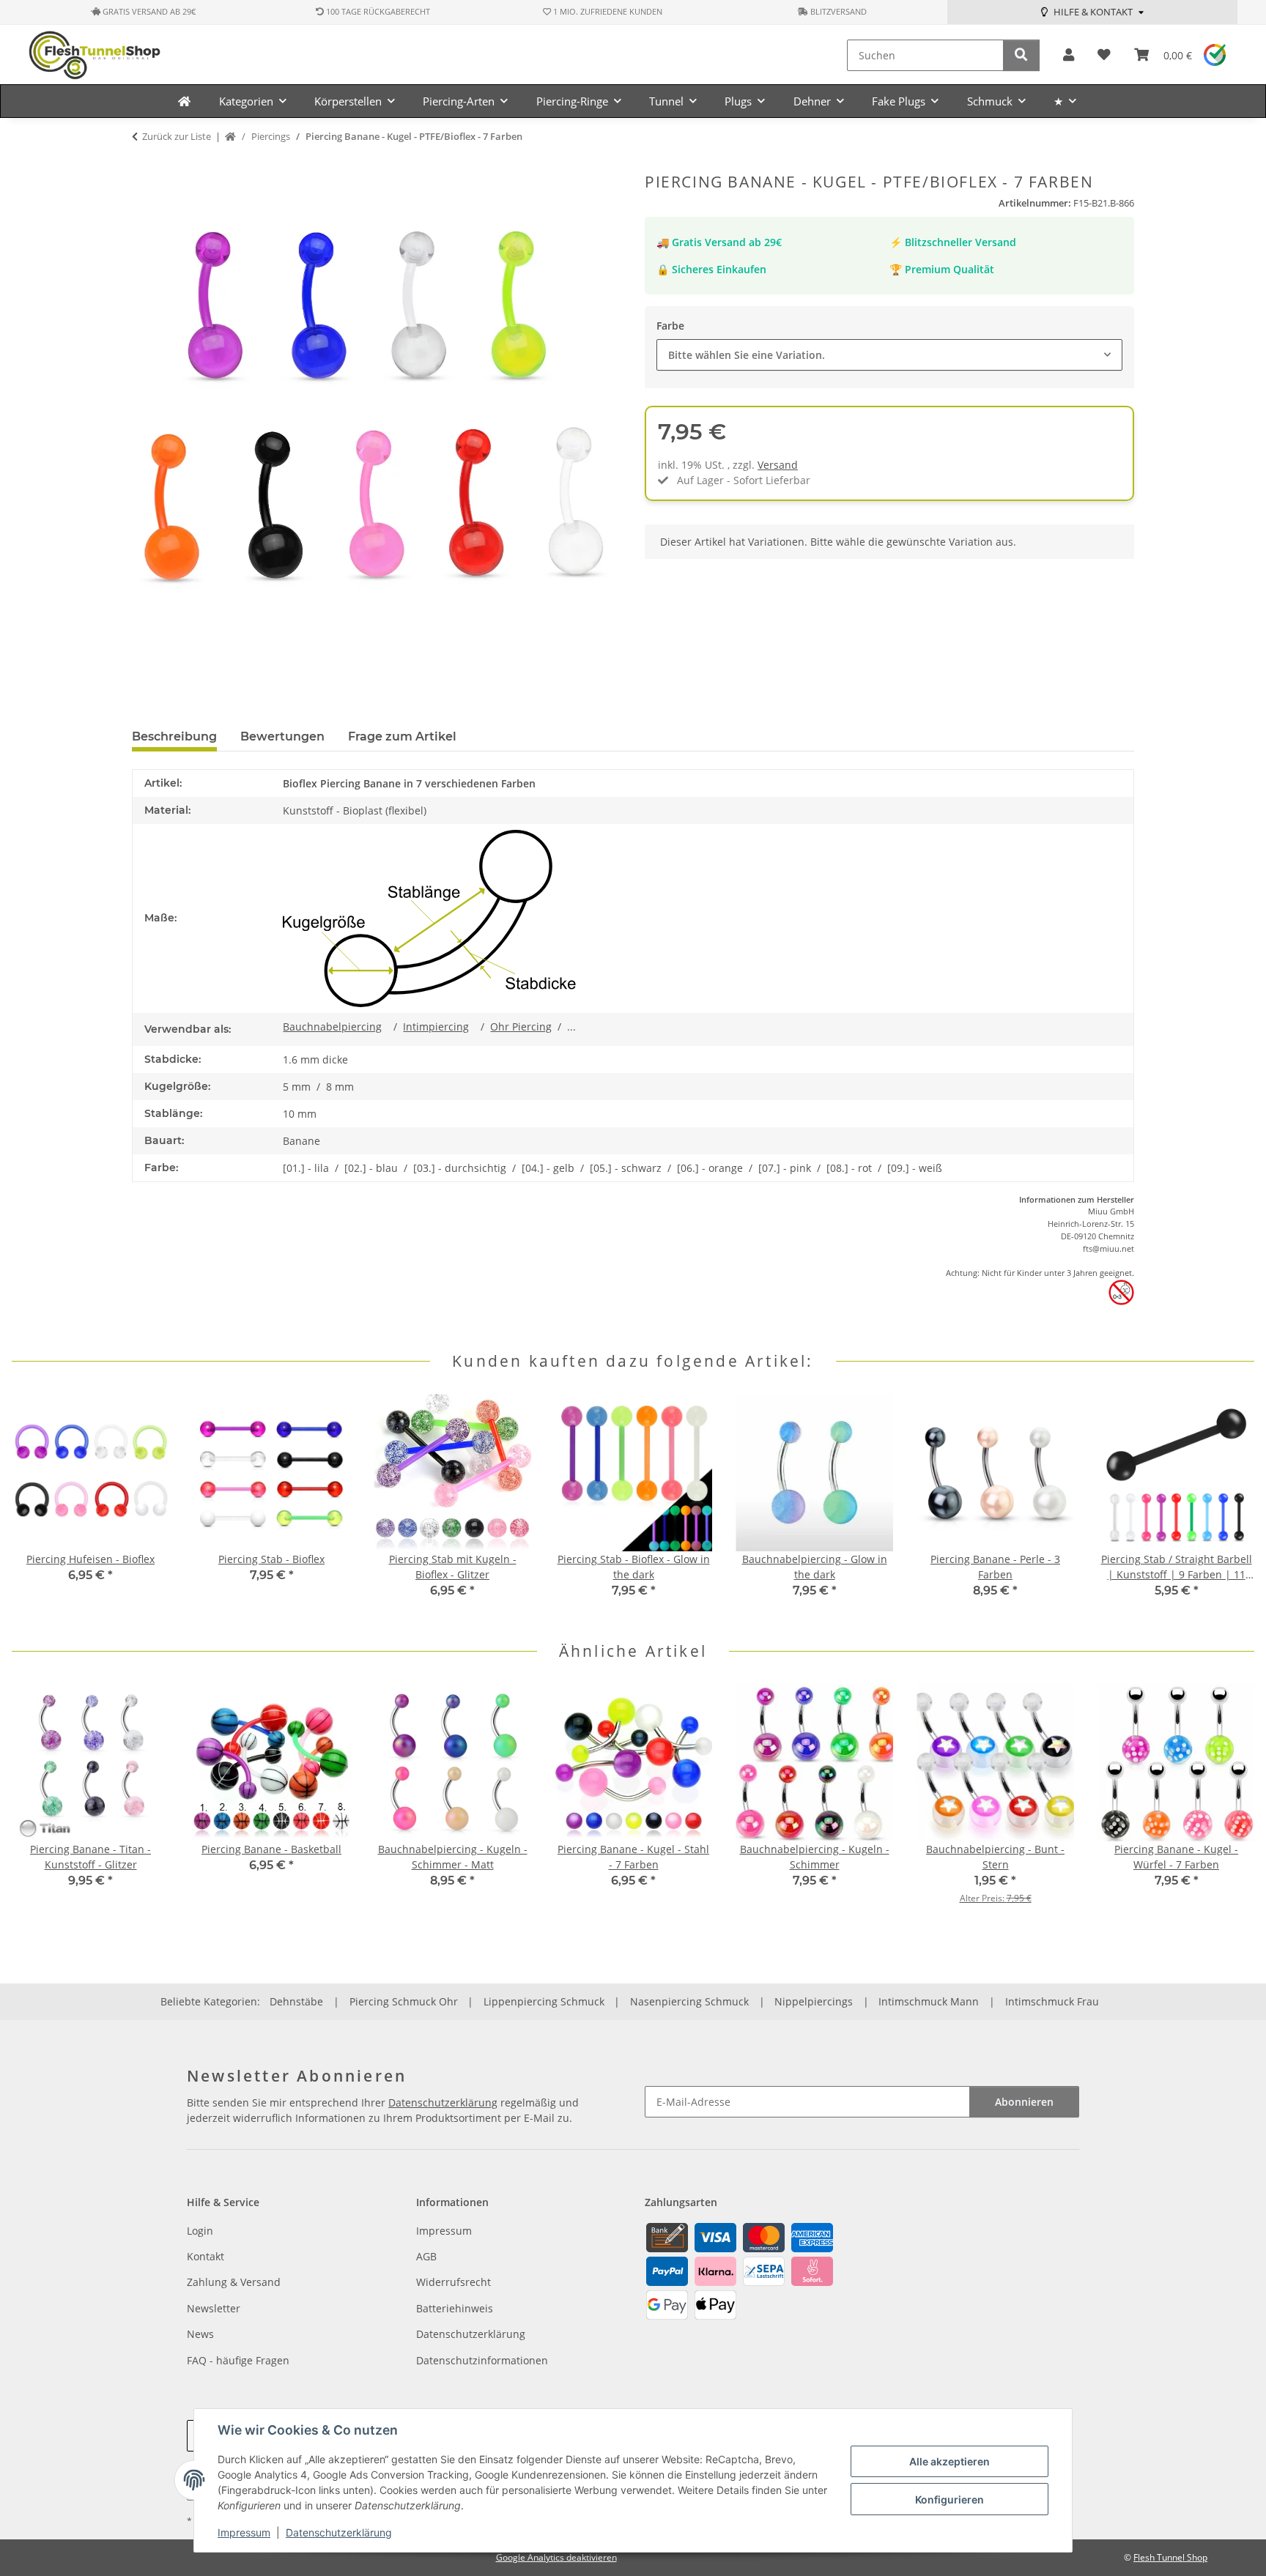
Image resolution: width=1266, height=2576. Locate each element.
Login (200, 2231)
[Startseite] (230, 137)
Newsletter (214, 2308)
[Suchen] (1021, 55)
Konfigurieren (949, 2499)
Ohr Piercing (521, 1027)
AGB (426, 2256)
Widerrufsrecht (454, 2282)
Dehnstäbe (296, 2001)
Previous (36, 1506)
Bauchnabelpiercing (332, 1027)
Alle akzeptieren (949, 2461)
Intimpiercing (436, 1027)
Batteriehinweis (455, 2308)
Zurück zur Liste (177, 136)
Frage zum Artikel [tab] (402, 736)
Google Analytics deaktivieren (556, 2557)
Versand (778, 465)
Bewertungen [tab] (282, 736)
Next (1230, 1506)
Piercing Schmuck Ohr (404, 2001)
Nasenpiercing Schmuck (689, 2001)
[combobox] (889, 355)
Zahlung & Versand (234, 2282)
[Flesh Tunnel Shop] (184, 101)
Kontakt (206, 2256)
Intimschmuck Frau (1052, 2001)
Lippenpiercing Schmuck (544, 2001)
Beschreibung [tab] (174, 736)
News (200, 2334)
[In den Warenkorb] (144, 165)
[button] (1069, 55)
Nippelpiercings (814, 2001)
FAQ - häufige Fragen (238, 2360)
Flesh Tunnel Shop (1170, 2557)
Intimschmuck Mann (929, 2001)
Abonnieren (1024, 2102)
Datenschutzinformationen (482, 2360)
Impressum (244, 2532)
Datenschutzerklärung (339, 2532)
